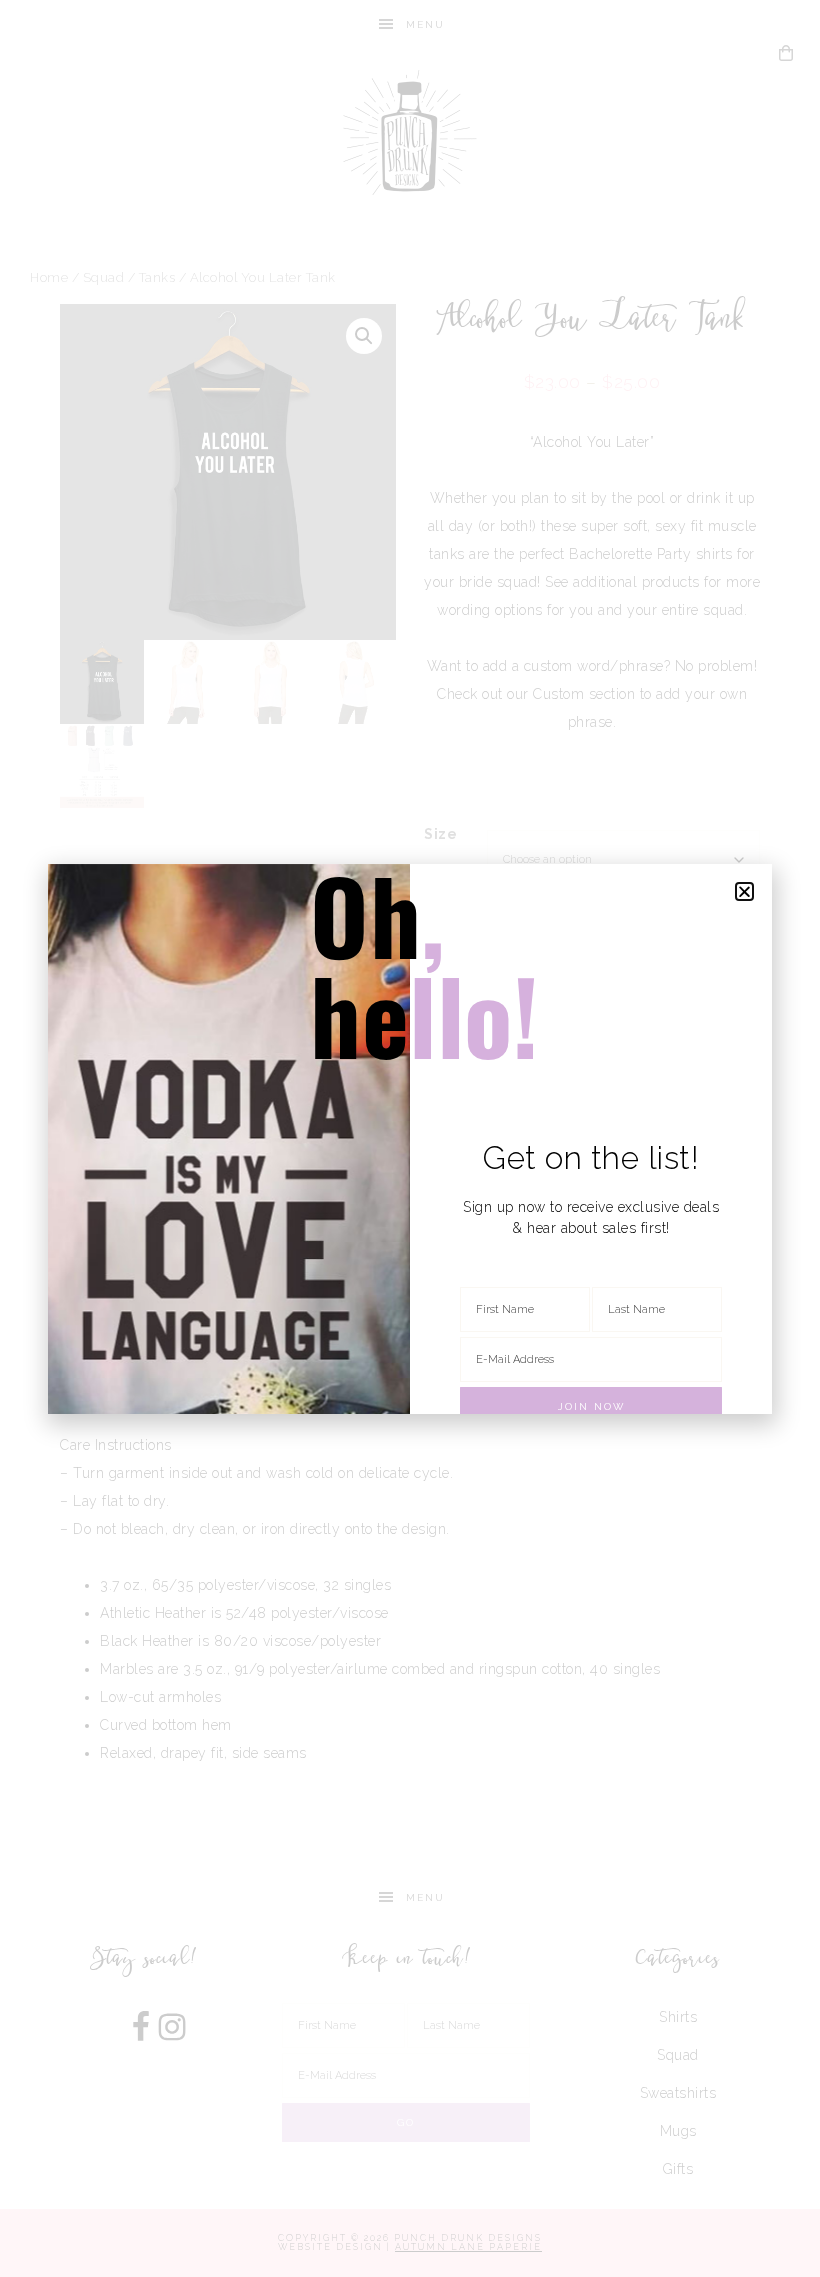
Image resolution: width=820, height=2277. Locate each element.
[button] (745, 891)
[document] (410, 1138)
